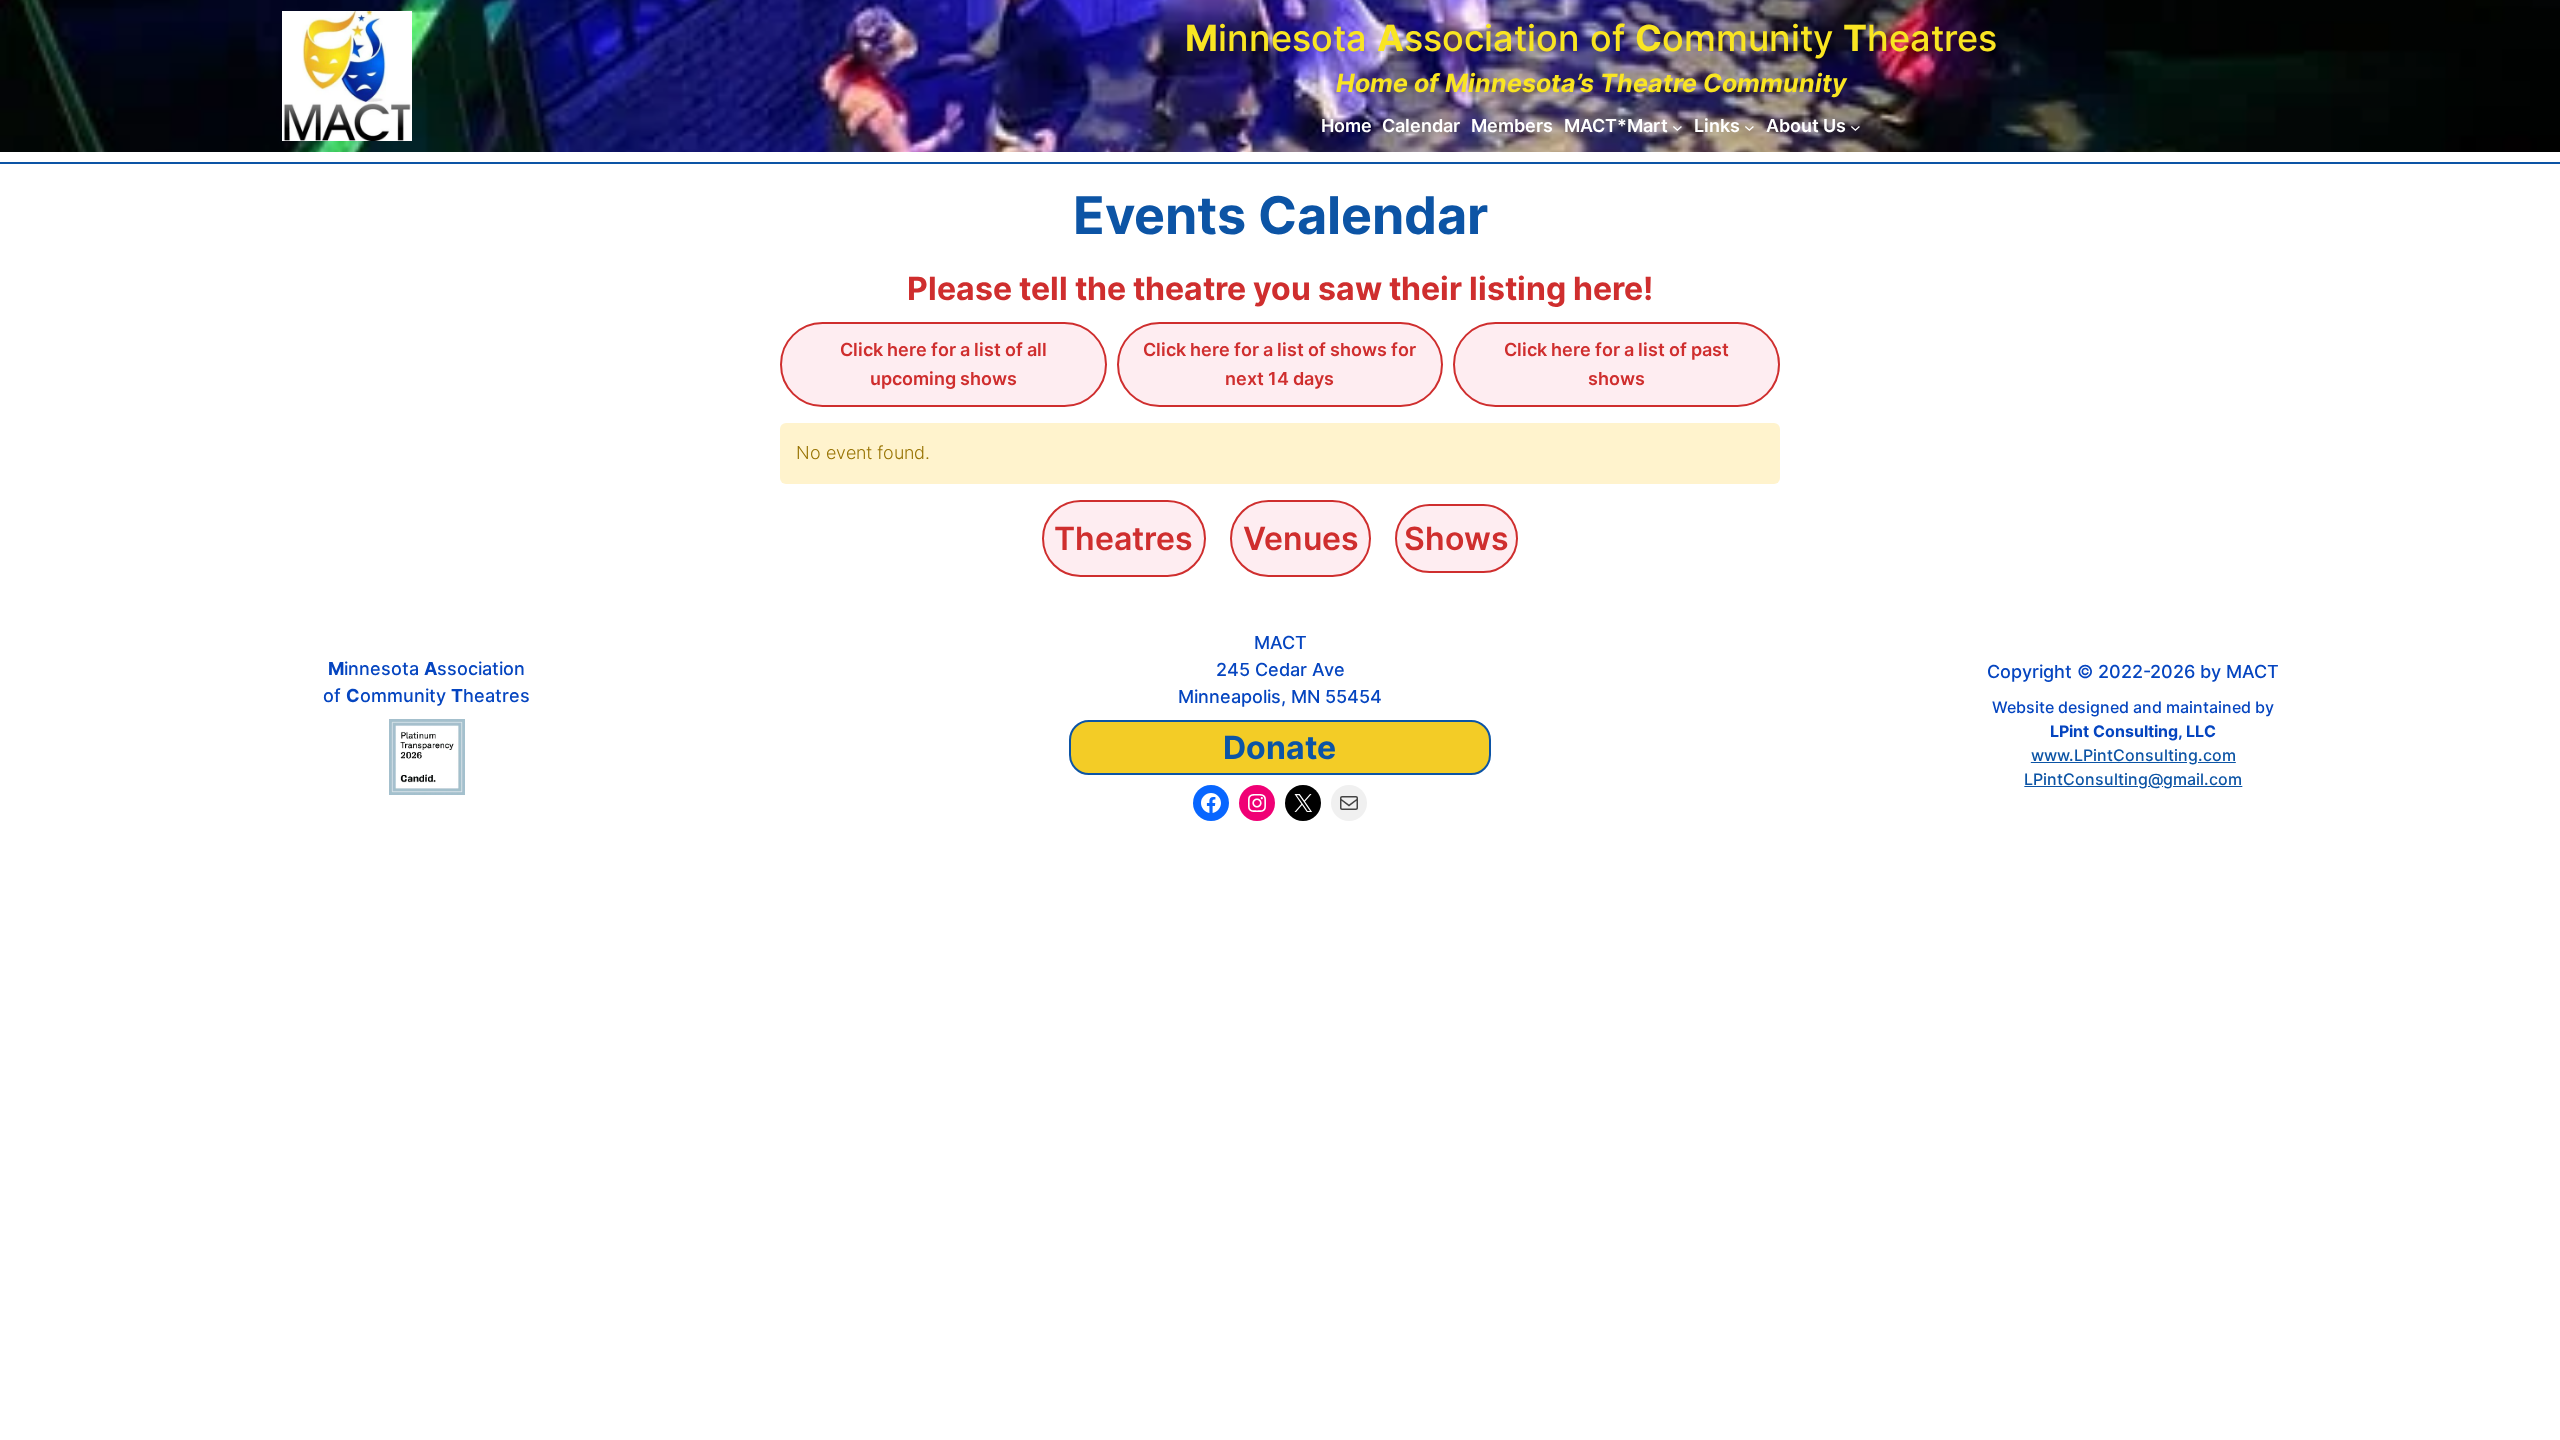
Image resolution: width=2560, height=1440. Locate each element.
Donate (1279, 747)
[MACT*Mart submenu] (1677, 126)
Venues (1301, 538)
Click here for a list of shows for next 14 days (1279, 364)
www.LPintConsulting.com (2133, 755)
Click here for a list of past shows (1616, 364)
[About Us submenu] (1855, 126)
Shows (1456, 538)
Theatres (1123, 538)
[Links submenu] (1749, 126)
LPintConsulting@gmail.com (2133, 779)
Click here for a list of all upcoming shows (943, 364)
